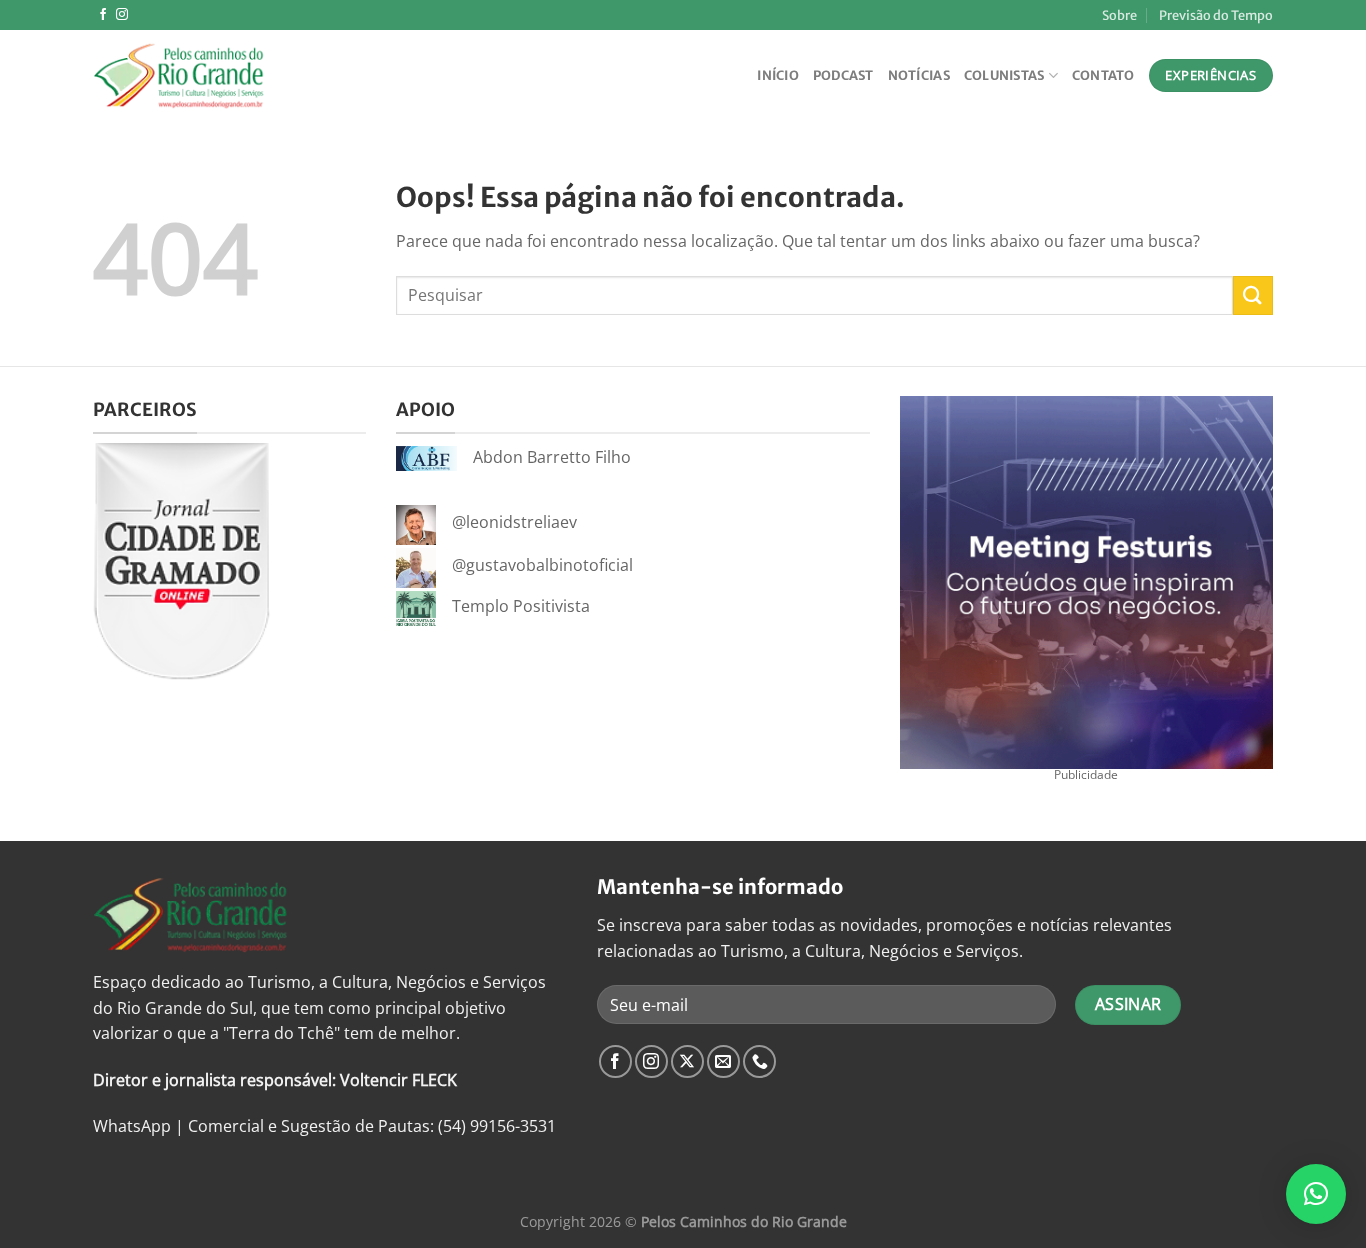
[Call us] (759, 1061)
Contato (1103, 75)
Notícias (919, 75)
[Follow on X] (687, 1061)
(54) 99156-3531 (497, 1126)
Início (778, 75)
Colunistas (1004, 75)
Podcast (843, 75)
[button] (1316, 1194)
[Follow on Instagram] (122, 15)
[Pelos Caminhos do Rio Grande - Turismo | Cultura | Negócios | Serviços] (193, 75)
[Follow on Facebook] (103, 15)
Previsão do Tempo (1216, 15)
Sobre (1119, 15)
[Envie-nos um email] (723, 1061)
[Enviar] (1253, 295)
